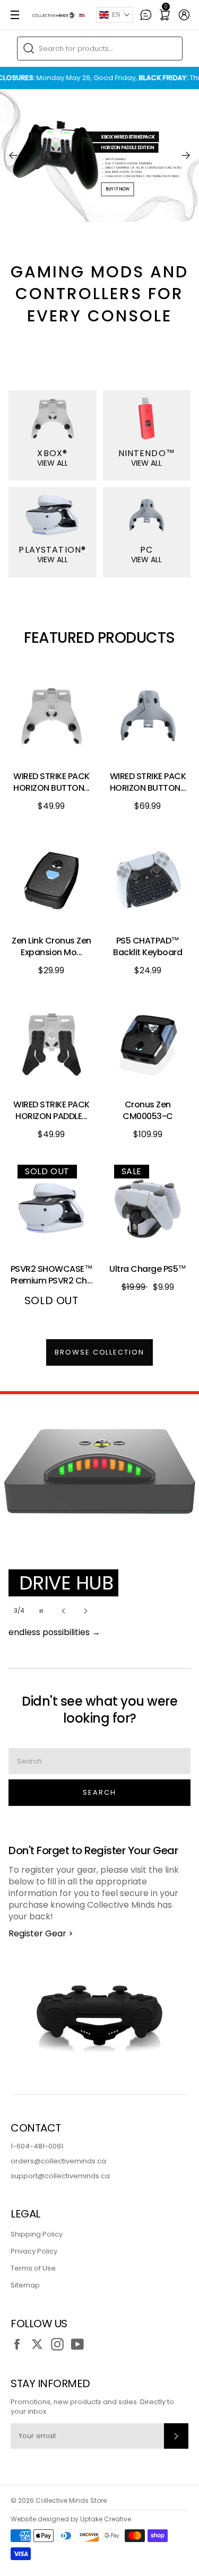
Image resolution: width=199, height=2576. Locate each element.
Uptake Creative (106, 2519)
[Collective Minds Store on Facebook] (20, 2344)
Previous (13, 155)
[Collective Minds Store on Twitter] (40, 2344)
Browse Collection (99, 1352)
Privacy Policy (34, 2251)
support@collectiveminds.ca (60, 2176)
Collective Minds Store (71, 2500)
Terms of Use (33, 2268)
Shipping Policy (37, 2234)
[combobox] (100, 49)
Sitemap (25, 2285)
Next (186, 155)
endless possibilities (54, 1632)
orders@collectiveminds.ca (58, 2161)
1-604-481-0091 (37, 2146)
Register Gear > (41, 1933)
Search (99, 1792)
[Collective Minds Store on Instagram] (60, 2344)
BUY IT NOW (117, 189)
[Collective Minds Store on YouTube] (80, 2344)
